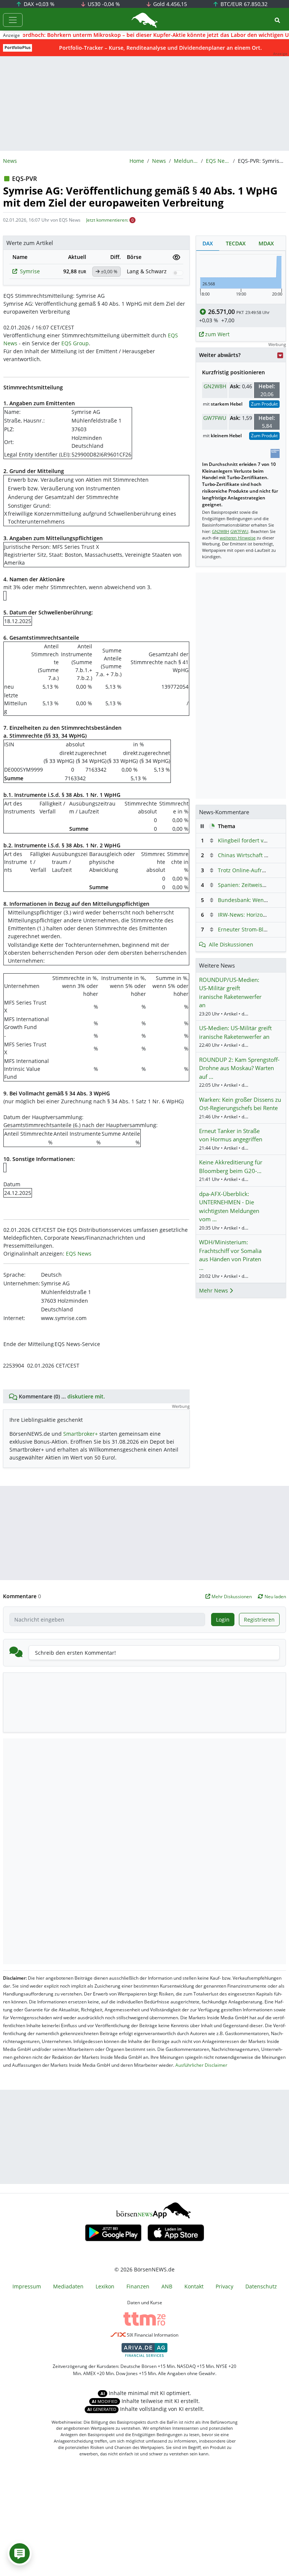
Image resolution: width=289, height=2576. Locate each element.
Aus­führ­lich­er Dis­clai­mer (201, 2065)
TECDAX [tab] (236, 243)
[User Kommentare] (20, 2553)
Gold (169, 4)
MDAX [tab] (266, 243)
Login (223, 1620)
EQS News (218, 161)
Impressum (27, 2286)
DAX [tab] (208, 243)
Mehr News (214, 1290)
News (159, 161)
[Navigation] (13, 20)
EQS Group (75, 343)
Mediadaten (68, 2286)
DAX (38, 4)
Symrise (30, 271)
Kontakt (194, 2286)
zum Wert (217, 334)
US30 (103, 4)
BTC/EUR (243, 4)
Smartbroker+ (81, 1434)
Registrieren (259, 1620)
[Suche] (277, 20)
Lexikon (105, 2286)
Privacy (224, 2286)
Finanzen (138, 2286)
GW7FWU (215, 418)
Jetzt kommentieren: (107, 220)
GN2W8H (215, 386)
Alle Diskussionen (231, 944)
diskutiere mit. (86, 1396)
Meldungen (186, 161)
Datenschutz (261, 2286)
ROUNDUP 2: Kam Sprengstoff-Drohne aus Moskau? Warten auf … (239, 1068)
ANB (167, 2286)
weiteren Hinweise (238, 538)
